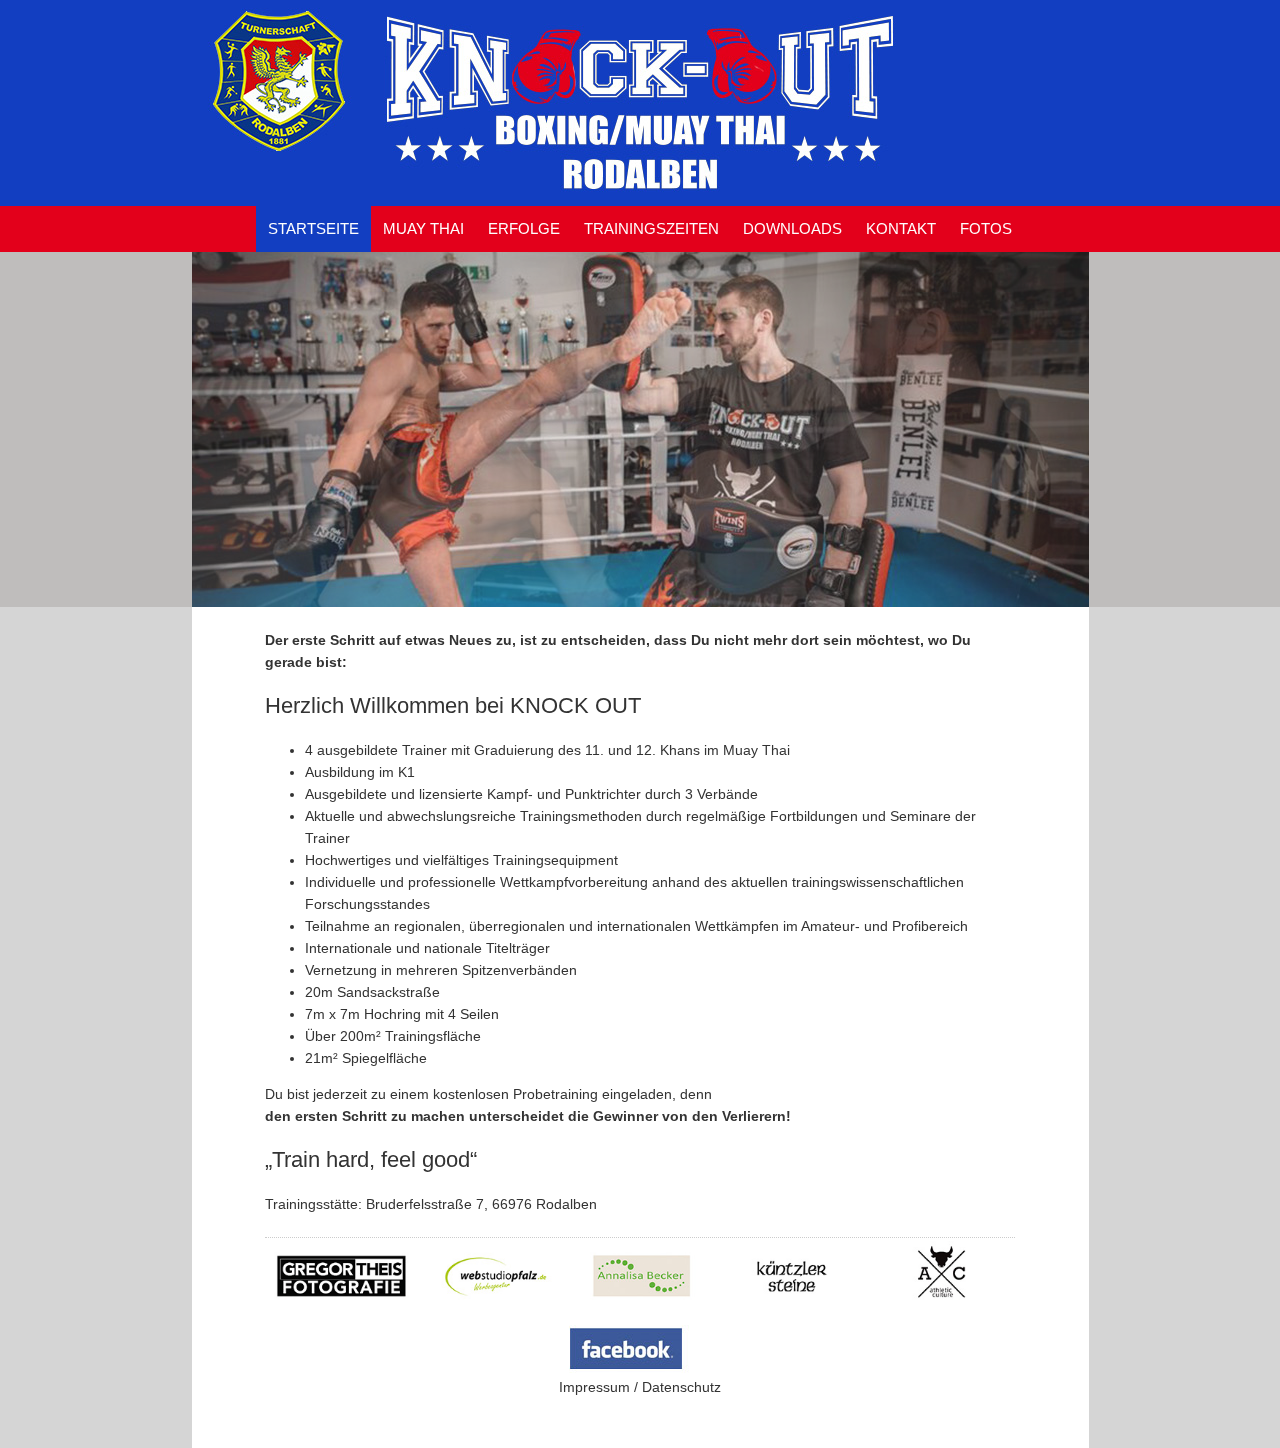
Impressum (594, 1387)
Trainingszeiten (651, 228)
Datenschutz (681, 1387)
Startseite (313, 228)
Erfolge (524, 228)
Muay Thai (423, 228)
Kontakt (901, 228)
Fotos (986, 228)
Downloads (792, 228)
